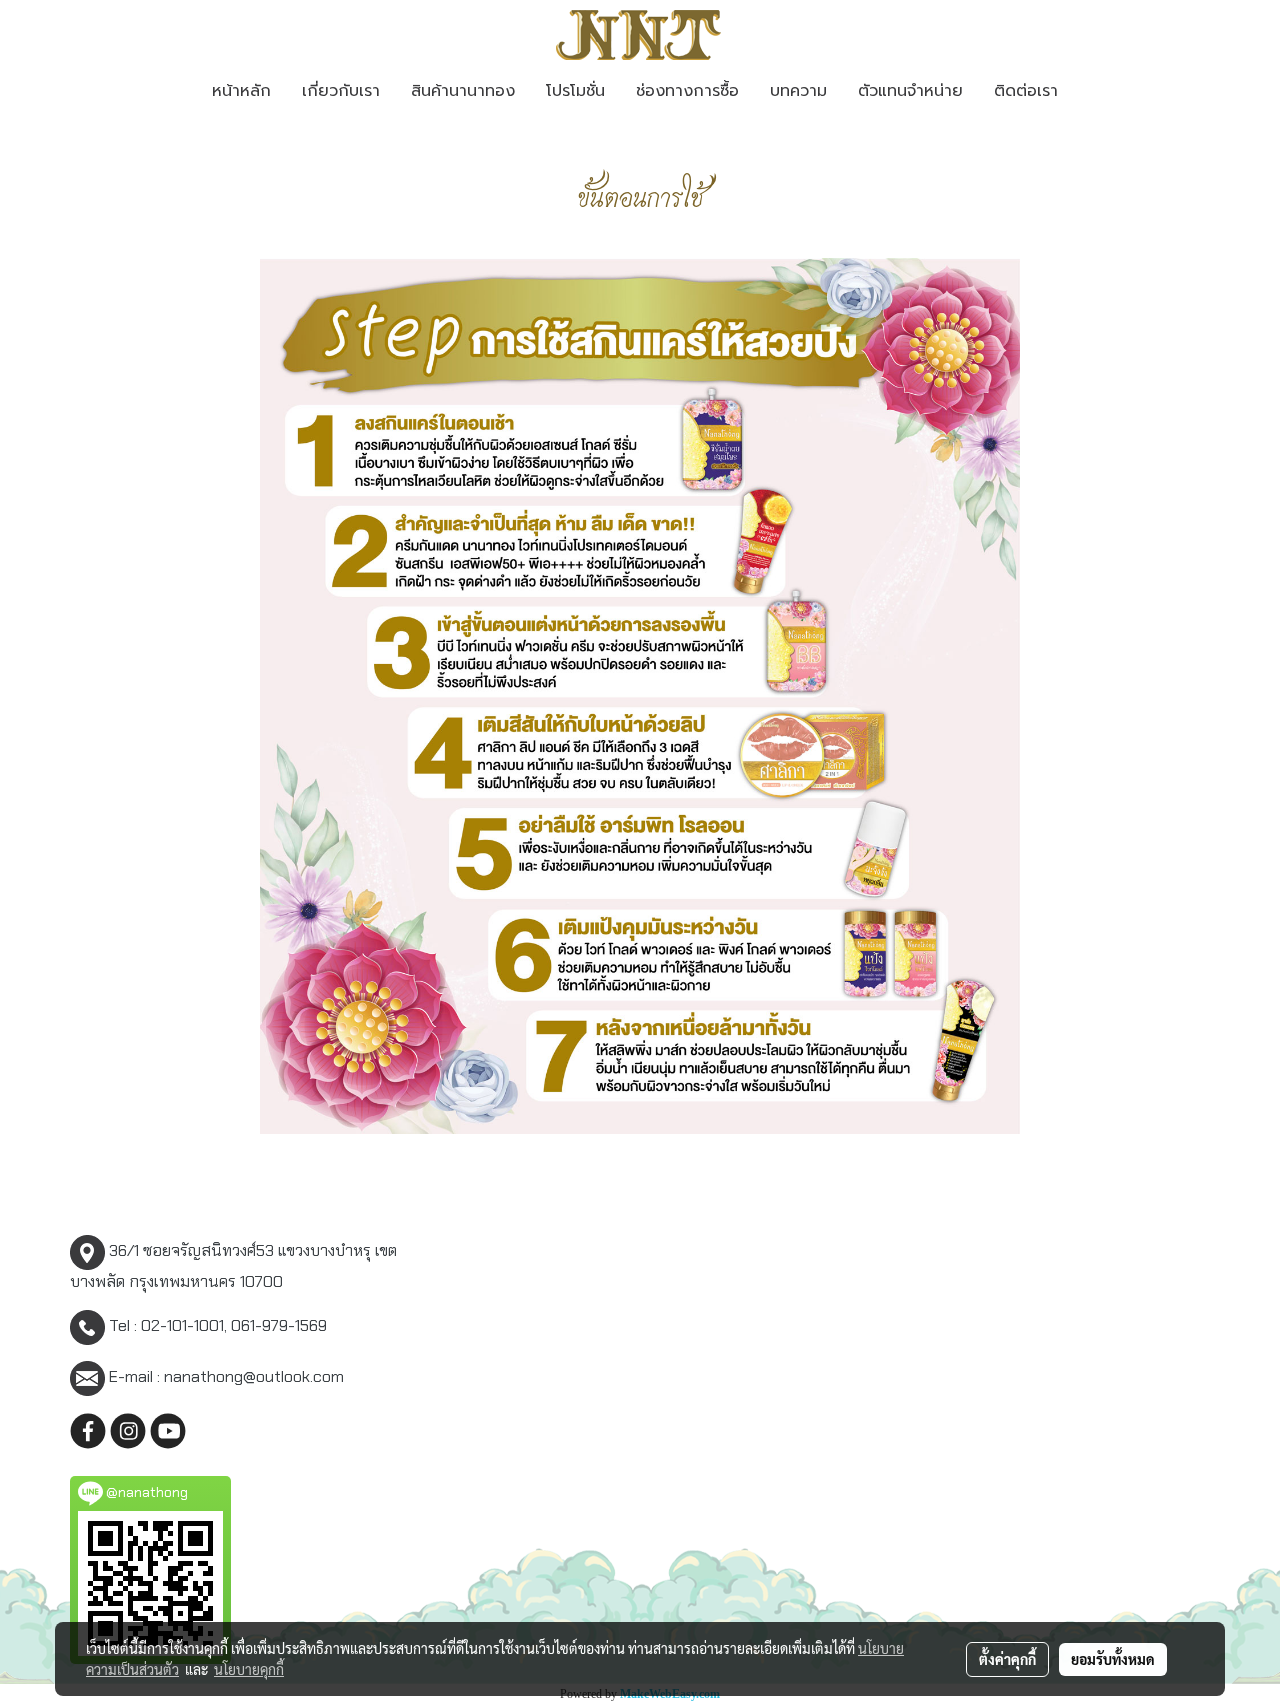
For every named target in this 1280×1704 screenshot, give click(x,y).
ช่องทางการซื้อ (687, 91)
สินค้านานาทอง (463, 91)
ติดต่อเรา (1026, 91)
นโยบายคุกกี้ (249, 1669)
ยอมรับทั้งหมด (1113, 1659)
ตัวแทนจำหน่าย (910, 91)
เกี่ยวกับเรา (341, 91)
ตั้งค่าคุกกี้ (1007, 1659)
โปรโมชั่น (575, 91)
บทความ (798, 91)
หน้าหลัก (241, 91)
